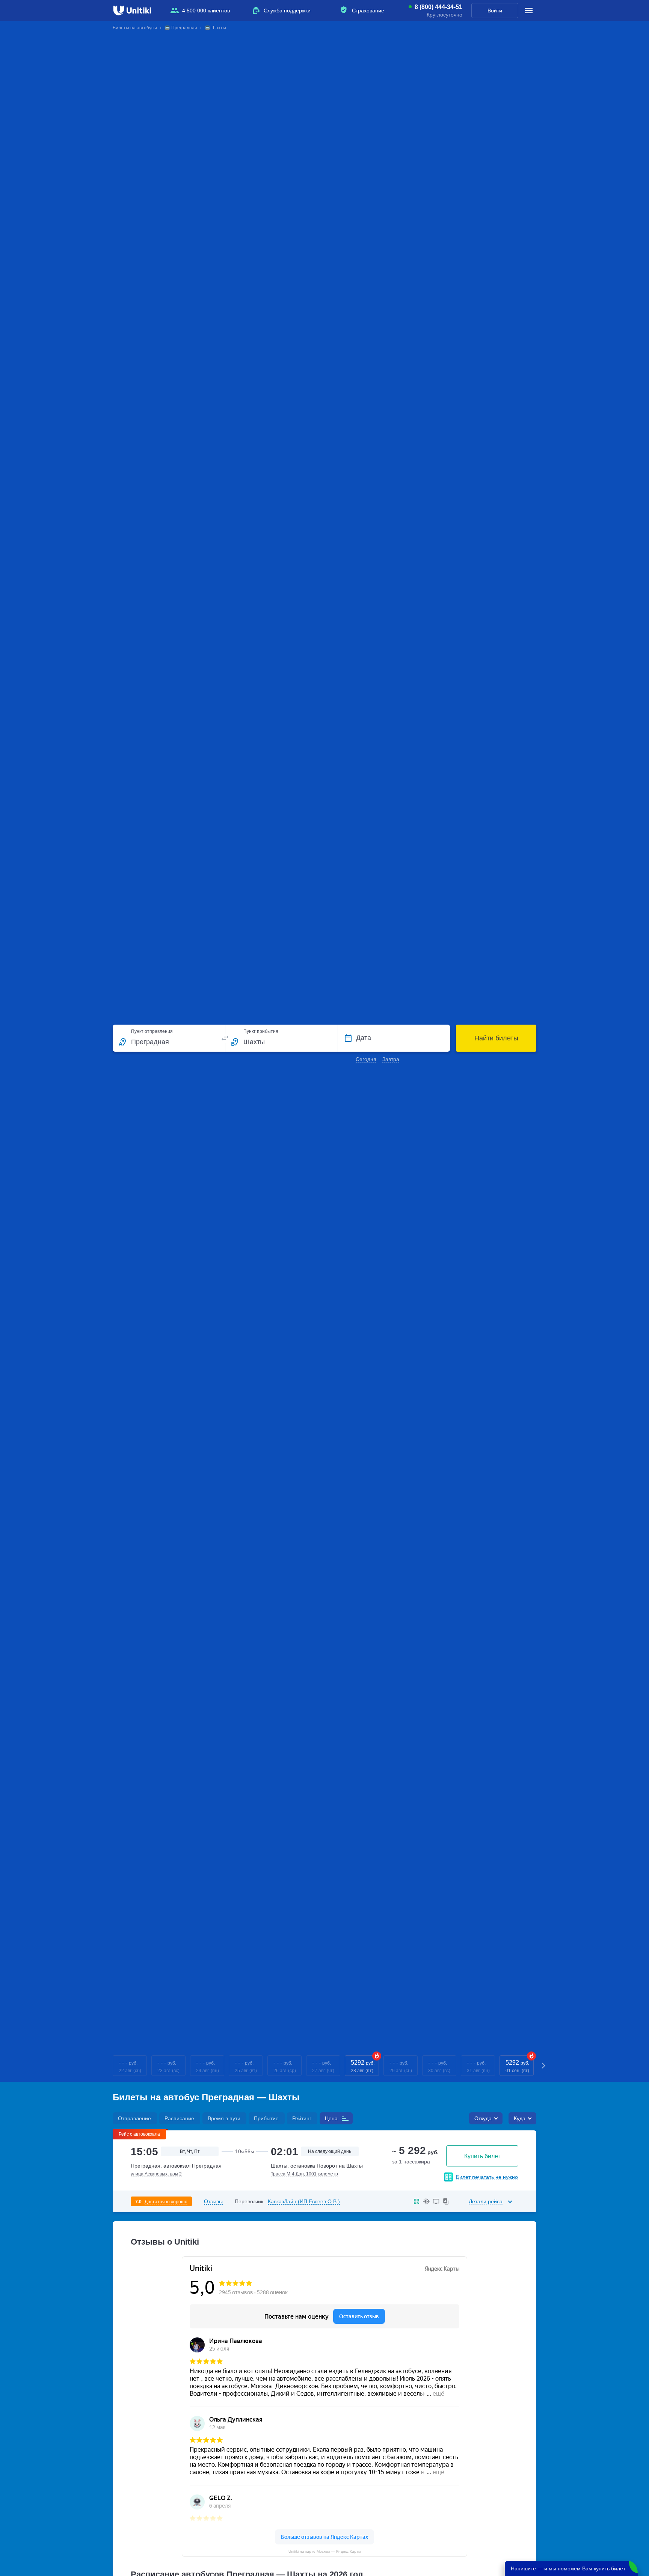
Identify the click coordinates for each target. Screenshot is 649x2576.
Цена (331, 2118)
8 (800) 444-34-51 (438, 7)
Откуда (483, 2118)
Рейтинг (302, 2118)
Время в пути (224, 2118)
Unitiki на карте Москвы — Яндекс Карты (325, 2551)
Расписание (179, 2118)
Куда (520, 2118)
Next (544, 2066)
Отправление (134, 2118)
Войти (495, 11)
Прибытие (266, 2118)
